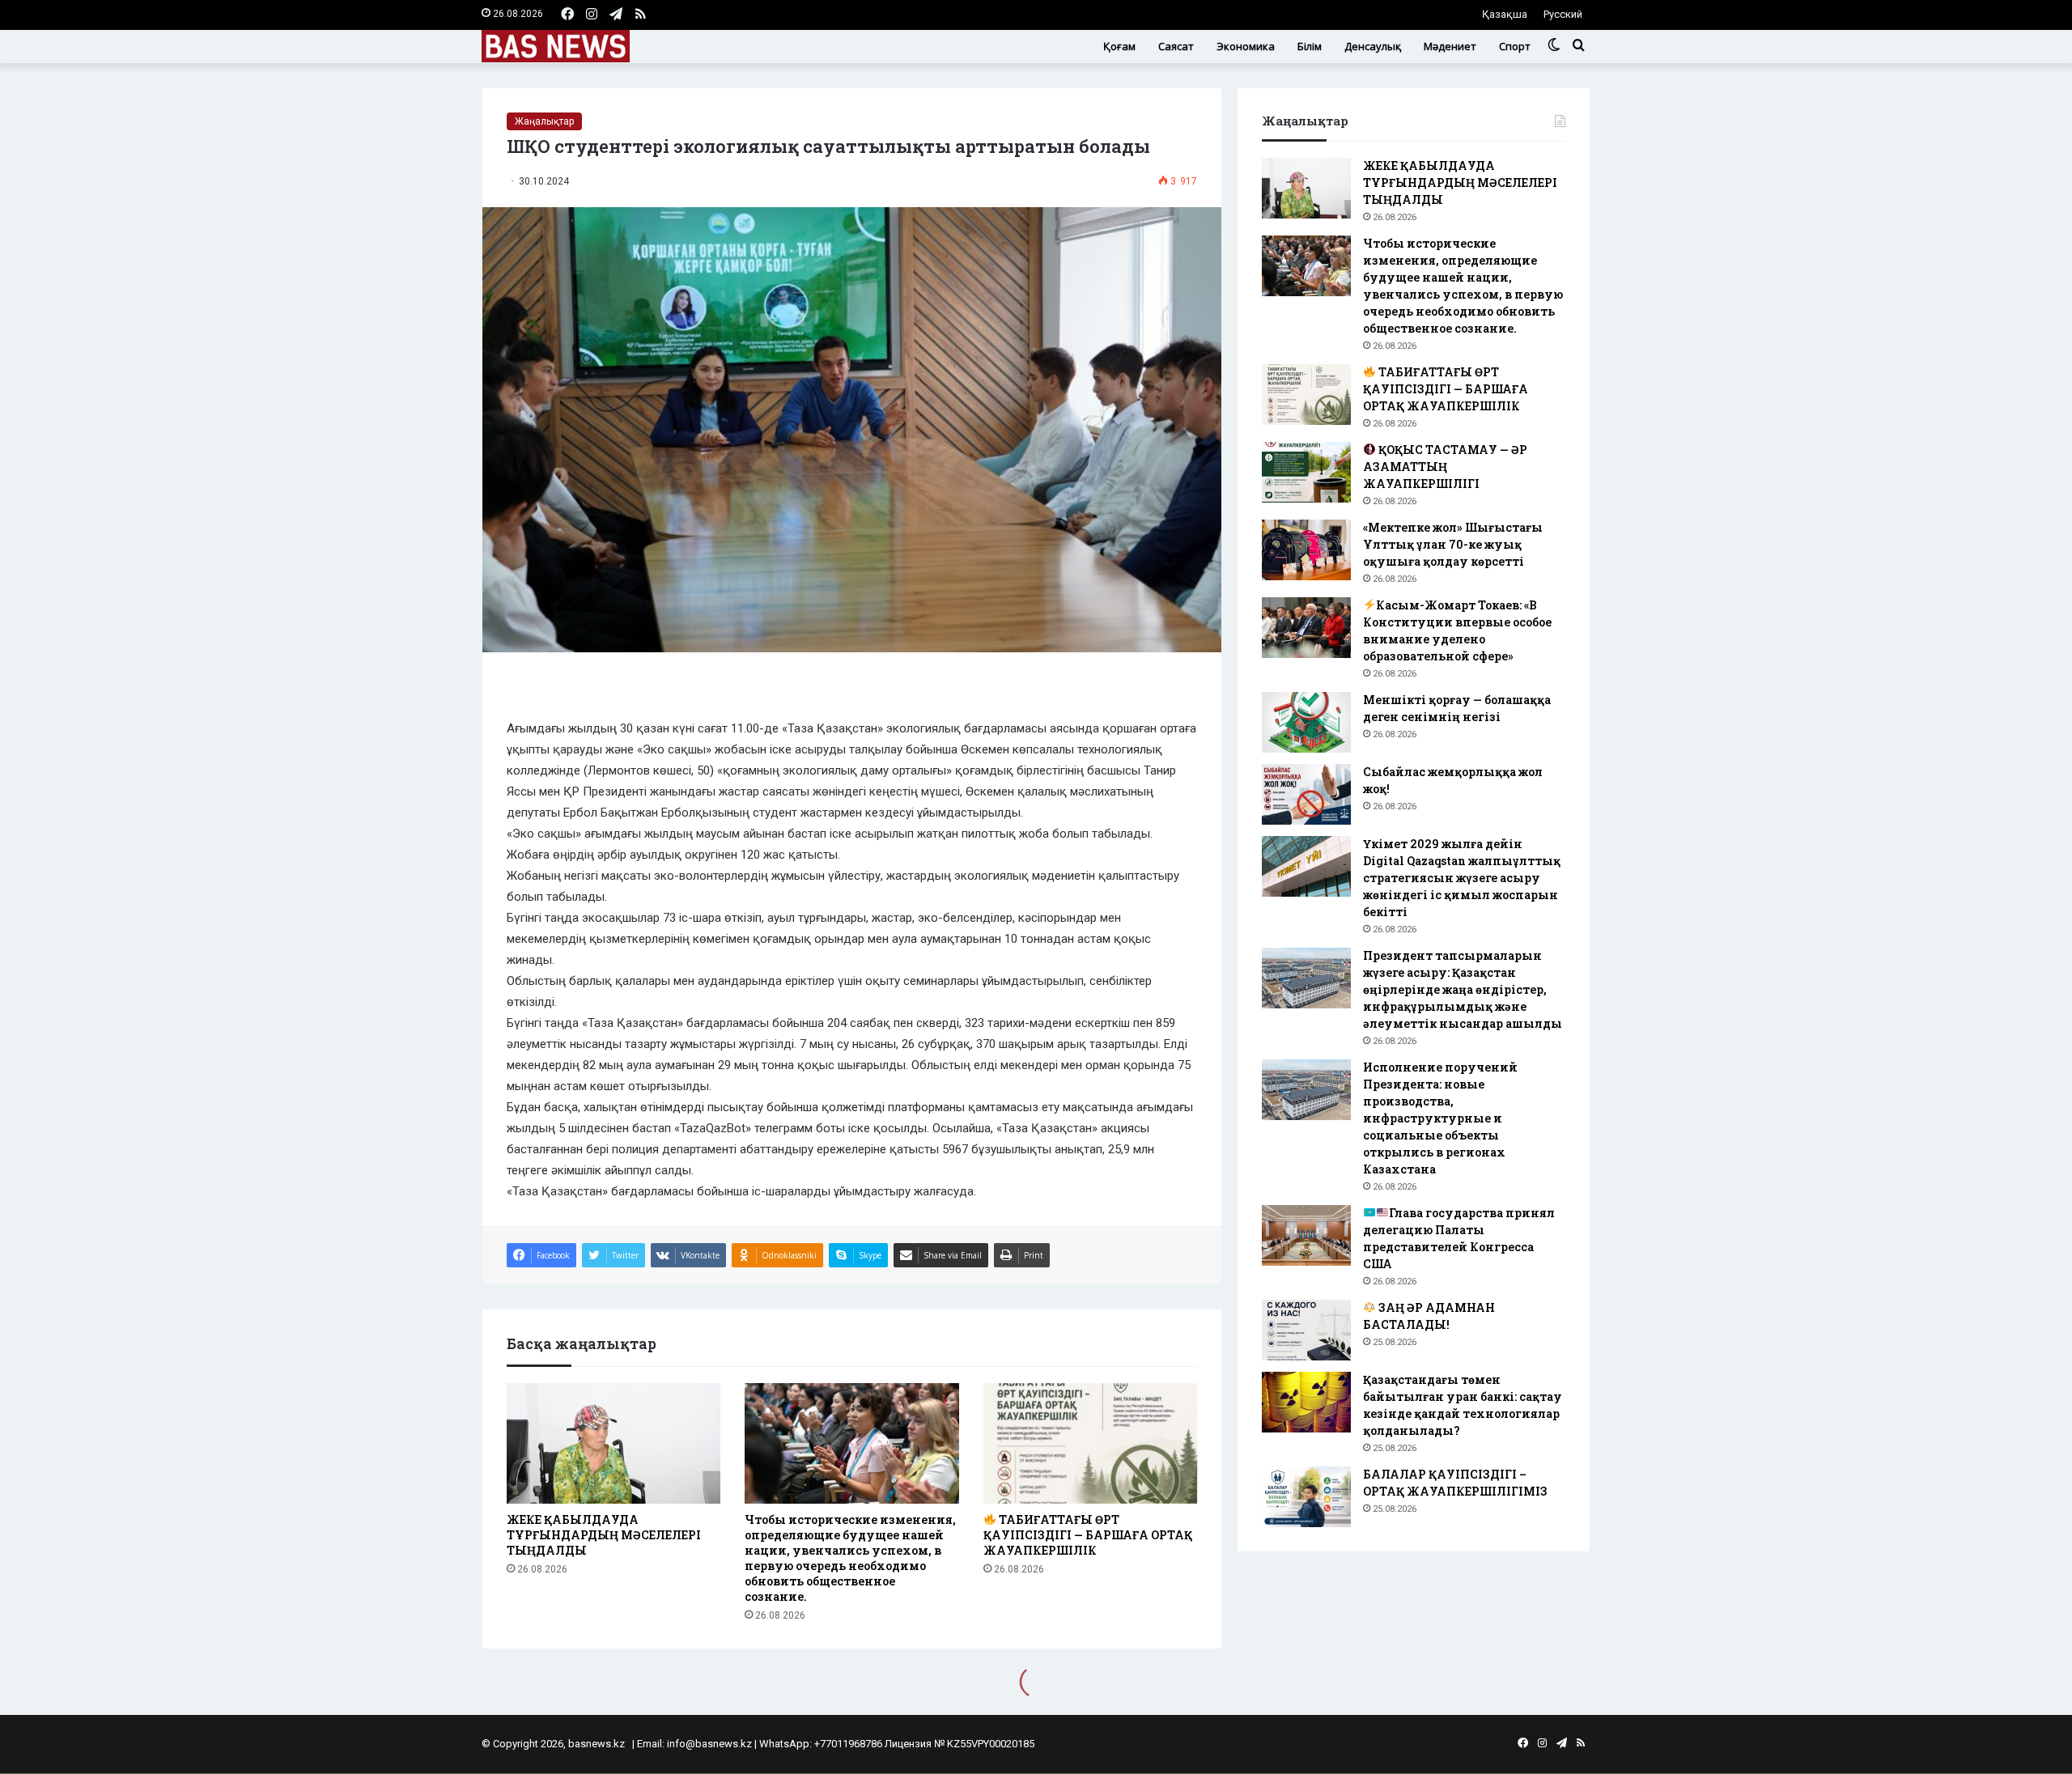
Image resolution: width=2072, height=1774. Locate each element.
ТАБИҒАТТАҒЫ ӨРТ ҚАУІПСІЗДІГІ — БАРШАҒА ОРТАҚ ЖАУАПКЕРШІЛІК (1088, 1535)
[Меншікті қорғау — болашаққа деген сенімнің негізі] (1306, 722)
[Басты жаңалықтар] (556, 46)
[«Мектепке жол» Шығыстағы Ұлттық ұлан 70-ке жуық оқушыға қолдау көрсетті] (1306, 550)
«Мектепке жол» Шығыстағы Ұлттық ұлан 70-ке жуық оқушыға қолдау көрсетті (1453, 544)
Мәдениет (1450, 46)
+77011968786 (848, 1744)
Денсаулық (1373, 46)
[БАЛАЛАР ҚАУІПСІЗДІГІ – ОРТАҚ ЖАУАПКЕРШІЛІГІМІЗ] (1306, 1497)
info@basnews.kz (709, 1744)
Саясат (1176, 46)
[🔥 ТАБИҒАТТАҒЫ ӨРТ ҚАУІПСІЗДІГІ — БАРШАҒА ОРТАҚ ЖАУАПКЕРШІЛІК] (1090, 1443)
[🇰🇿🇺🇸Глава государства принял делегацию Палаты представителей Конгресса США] (1306, 1235)
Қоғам (1119, 46)
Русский (1563, 14)
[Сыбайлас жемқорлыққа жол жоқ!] (1306, 794)
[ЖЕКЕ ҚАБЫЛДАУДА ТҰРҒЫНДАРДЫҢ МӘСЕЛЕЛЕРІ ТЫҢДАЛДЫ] (614, 1443)
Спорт (1515, 46)
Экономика (1246, 46)
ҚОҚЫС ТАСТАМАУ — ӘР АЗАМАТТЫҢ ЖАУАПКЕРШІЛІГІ (1445, 467)
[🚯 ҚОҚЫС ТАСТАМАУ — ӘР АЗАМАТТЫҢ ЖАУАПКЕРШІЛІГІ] (1306, 472)
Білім (1310, 46)
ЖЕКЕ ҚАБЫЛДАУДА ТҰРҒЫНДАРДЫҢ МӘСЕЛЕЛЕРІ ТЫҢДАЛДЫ (604, 1535)
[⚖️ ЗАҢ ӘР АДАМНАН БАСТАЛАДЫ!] (1306, 1330)
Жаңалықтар (544, 121)
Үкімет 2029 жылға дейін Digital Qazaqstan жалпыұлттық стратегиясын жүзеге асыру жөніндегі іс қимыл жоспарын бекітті (1462, 878)
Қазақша (1505, 14)
